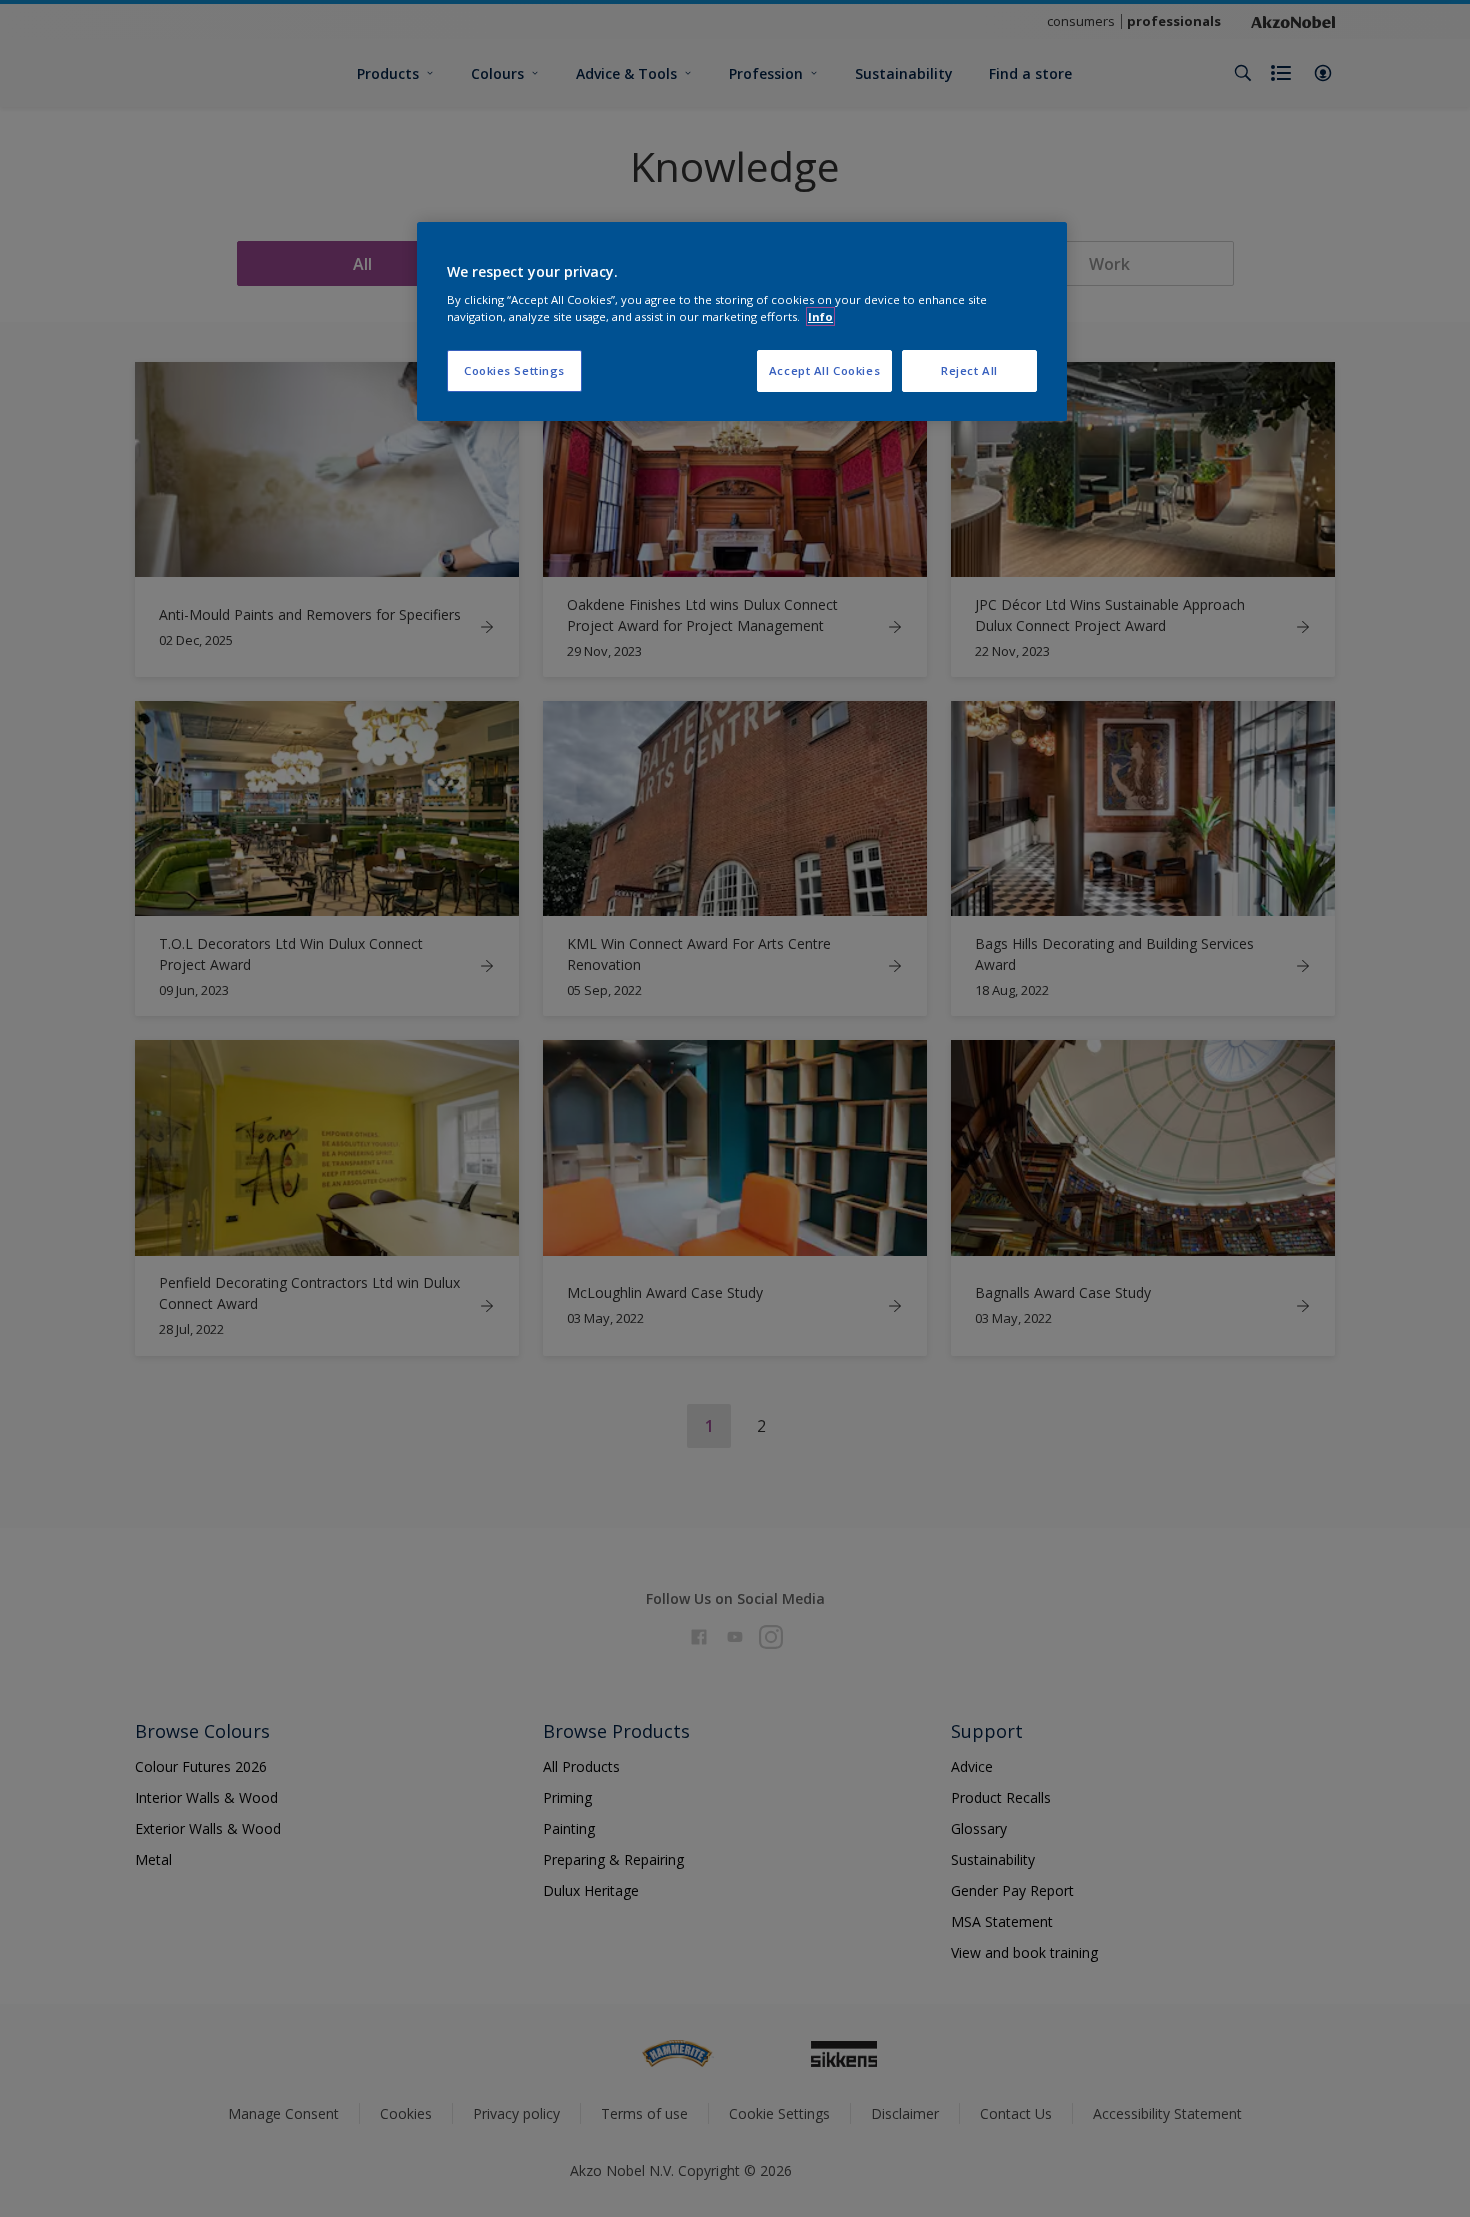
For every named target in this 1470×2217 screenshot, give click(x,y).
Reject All (969, 370)
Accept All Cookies (824, 370)
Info (820, 316)
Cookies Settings (514, 370)
